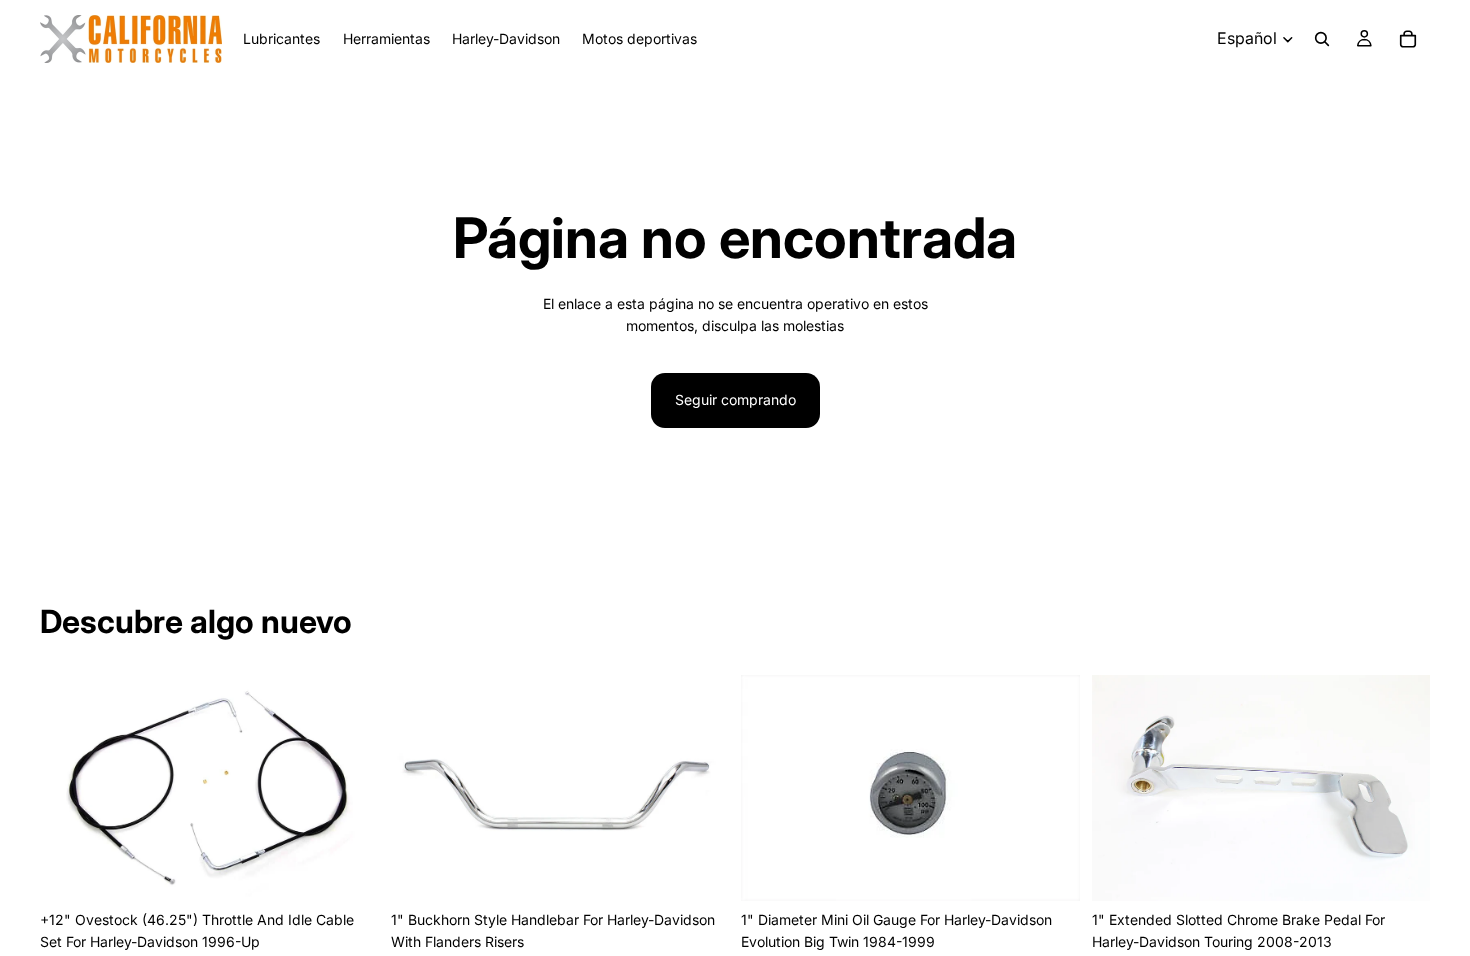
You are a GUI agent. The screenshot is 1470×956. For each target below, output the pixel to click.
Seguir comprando (735, 399)
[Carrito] (1408, 39)
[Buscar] (1322, 39)
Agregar (365, 869)
